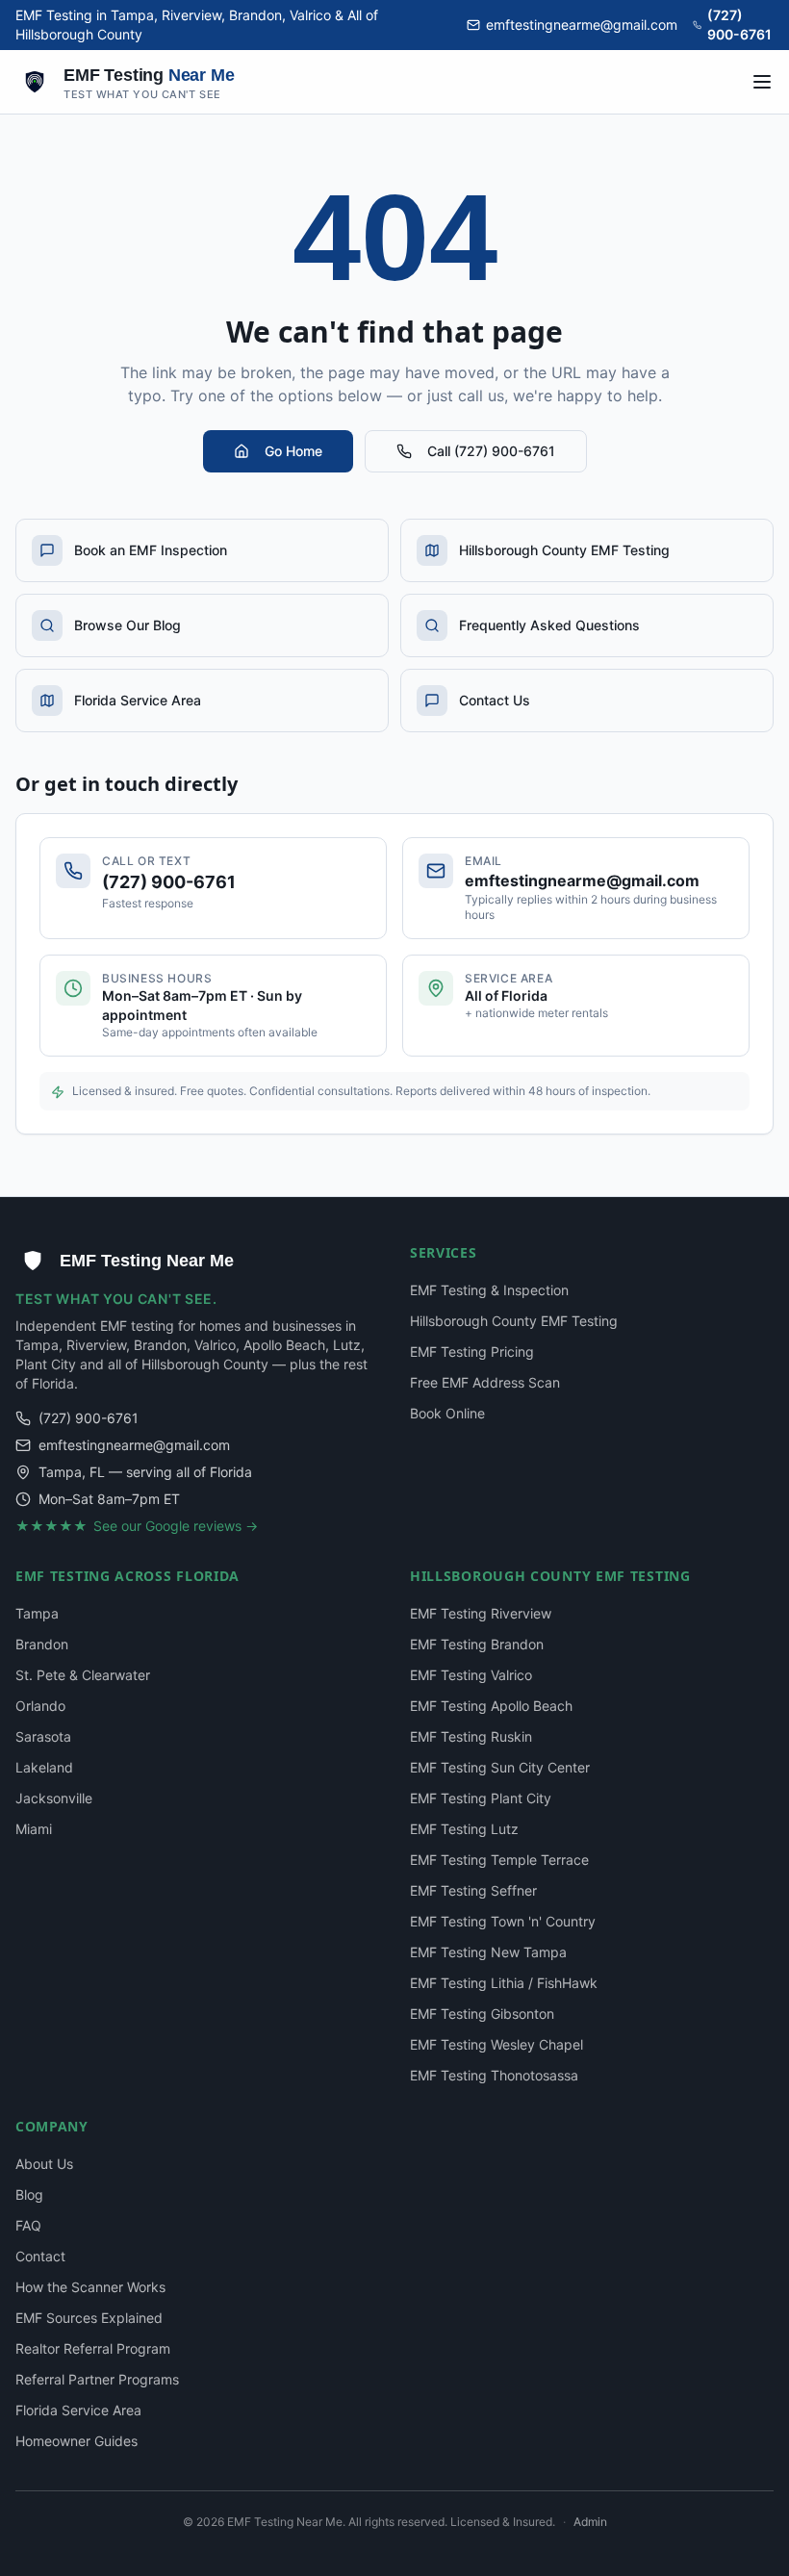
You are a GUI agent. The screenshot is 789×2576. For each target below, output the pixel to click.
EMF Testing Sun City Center (500, 1767)
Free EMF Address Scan (485, 1382)
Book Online (447, 1413)
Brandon (42, 1644)
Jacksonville (54, 1798)
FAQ (28, 2225)
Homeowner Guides (76, 2441)
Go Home (293, 451)
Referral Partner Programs (97, 2379)
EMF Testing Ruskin (471, 1736)
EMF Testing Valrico (471, 1675)
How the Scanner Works (90, 2287)
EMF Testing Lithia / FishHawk (504, 1983)
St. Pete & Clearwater (83, 1675)
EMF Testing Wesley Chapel (496, 2044)
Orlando (40, 1706)
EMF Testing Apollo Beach (491, 1706)
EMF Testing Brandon (477, 1644)
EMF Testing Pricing (472, 1352)
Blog (29, 2194)
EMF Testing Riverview (481, 1613)
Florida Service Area (78, 2410)
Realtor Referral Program (93, 2348)
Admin (590, 2522)
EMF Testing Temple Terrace (499, 1860)
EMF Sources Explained (89, 2318)
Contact (40, 2256)
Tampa (37, 1613)
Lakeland (44, 1767)
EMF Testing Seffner (473, 1890)
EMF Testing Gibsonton (482, 2014)
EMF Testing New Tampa (488, 1952)
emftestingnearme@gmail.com (582, 25)
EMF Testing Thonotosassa (494, 2075)
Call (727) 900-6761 (491, 451)
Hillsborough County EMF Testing (514, 1321)
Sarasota (43, 1736)
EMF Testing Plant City (481, 1798)
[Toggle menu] (762, 82)
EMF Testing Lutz (464, 1829)
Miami (34, 1829)
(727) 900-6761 (739, 25)
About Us (44, 2164)
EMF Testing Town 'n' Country (503, 1921)
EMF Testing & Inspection (489, 1290)
